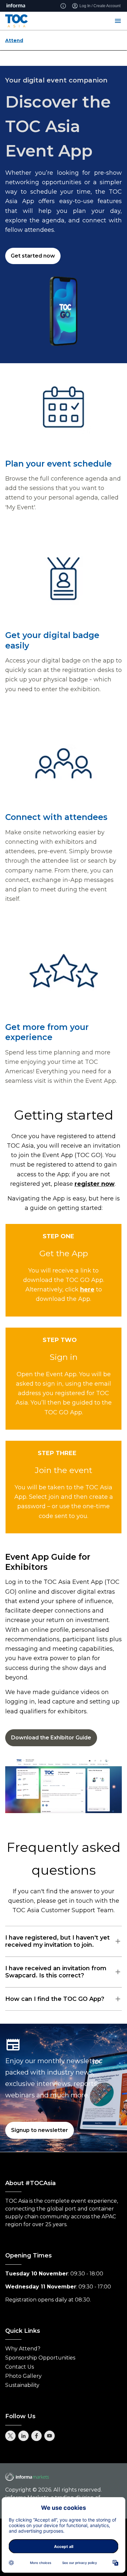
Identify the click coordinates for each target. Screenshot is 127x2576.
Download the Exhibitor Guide (51, 1738)
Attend (14, 40)
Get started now (33, 256)
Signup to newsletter (40, 2130)
